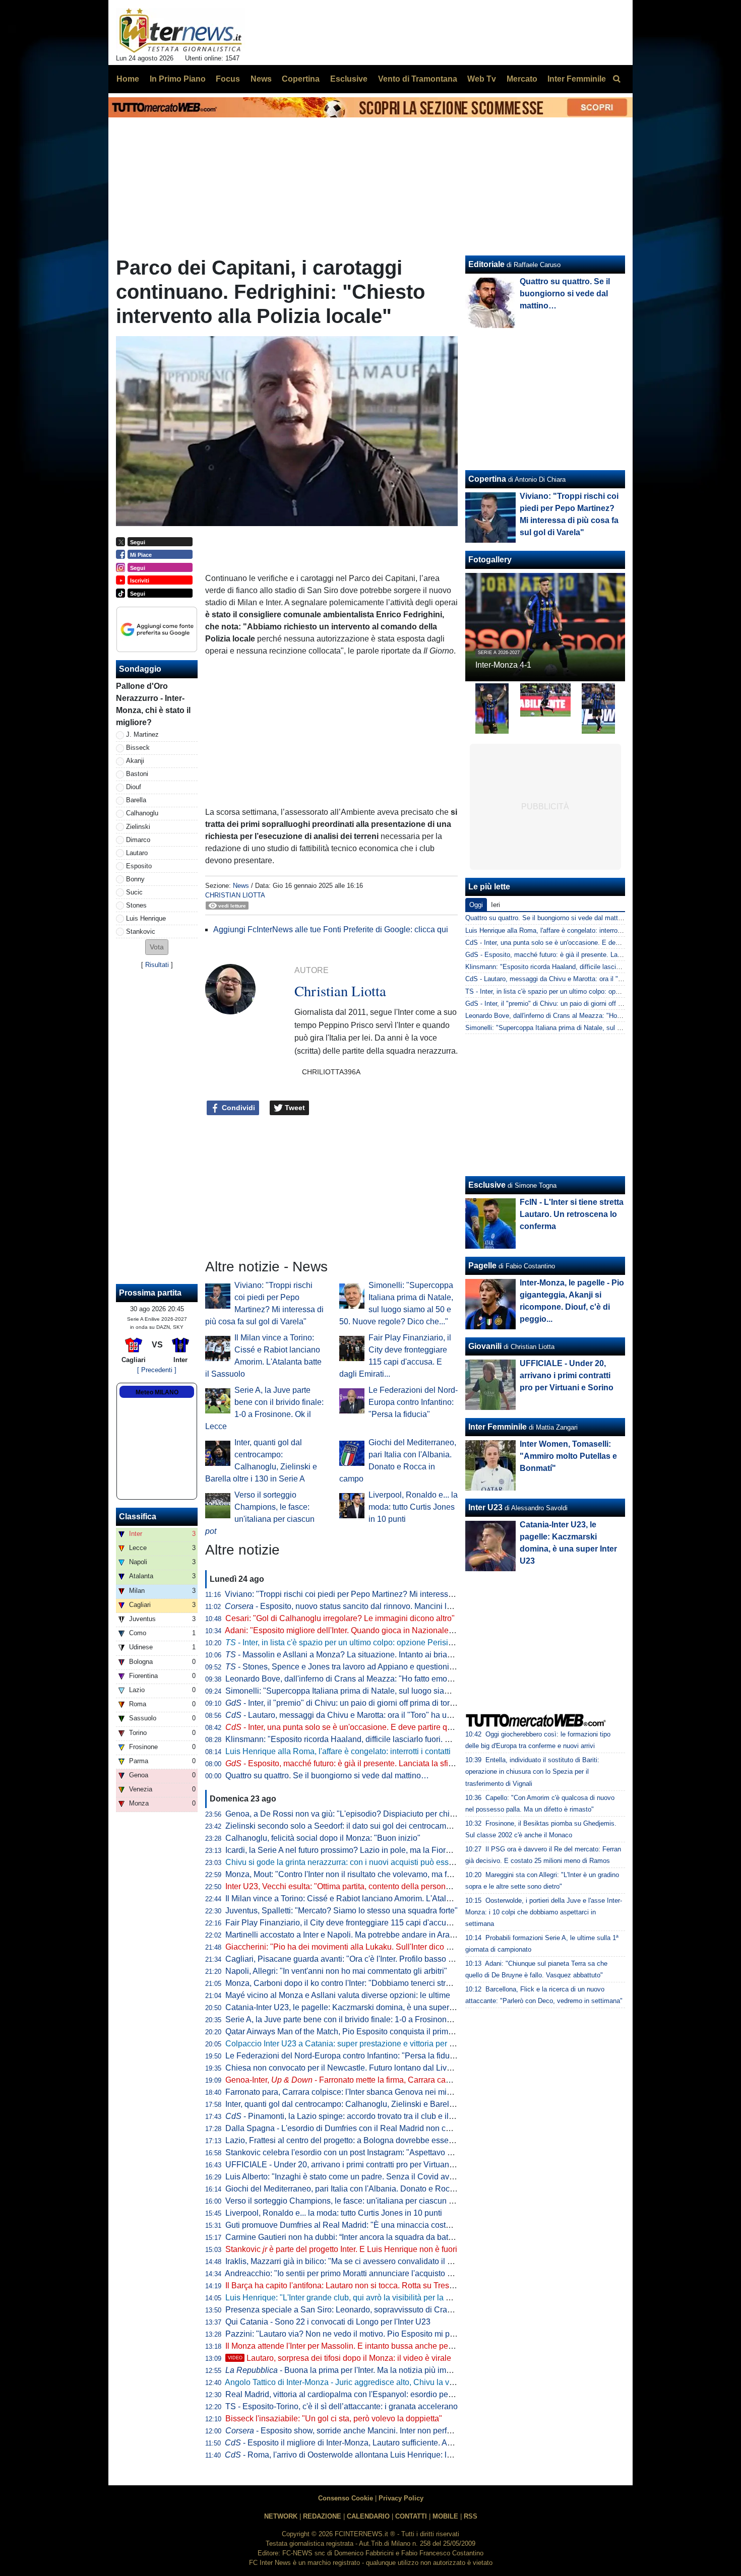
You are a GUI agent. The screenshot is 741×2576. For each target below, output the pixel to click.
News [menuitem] (261, 79)
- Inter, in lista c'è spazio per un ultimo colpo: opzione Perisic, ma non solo (363, 1643)
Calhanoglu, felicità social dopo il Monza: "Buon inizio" (323, 1838)
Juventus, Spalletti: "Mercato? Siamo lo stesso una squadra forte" (342, 1911)
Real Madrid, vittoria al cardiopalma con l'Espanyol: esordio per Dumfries (355, 2394)
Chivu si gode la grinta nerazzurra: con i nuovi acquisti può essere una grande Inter (373, 1862)
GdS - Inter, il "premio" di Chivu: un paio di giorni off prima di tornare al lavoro (578, 1004)
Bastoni (137, 774)
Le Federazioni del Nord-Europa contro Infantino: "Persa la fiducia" (413, 1402)
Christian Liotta (235, 895)
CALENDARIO (368, 2516)
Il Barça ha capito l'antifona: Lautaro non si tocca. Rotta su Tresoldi (344, 2285)
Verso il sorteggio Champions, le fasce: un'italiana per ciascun (343, 2201)
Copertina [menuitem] (301, 79)
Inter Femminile (498, 1427)
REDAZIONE (322, 2516)
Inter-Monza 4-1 (503, 665)
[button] (157, 947)
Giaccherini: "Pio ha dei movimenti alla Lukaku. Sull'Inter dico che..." (347, 1947)
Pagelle (482, 1266)
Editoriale (486, 264)
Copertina (487, 479)
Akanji (135, 761)
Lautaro (137, 853)
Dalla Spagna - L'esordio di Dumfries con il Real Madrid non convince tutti (357, 2128)
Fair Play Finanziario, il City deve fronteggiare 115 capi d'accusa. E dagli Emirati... (371, 1923)
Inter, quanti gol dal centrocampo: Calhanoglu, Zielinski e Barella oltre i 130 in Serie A (378, 2104)
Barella (136, 800)
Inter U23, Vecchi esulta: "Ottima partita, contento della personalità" (345, 1886)
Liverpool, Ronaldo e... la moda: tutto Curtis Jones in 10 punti (413, 1507)
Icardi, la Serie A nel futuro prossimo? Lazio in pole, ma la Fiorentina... (350, 1850)
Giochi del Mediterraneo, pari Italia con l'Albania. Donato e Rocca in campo (359, 2189)
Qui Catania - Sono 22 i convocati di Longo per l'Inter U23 (328, 2322)
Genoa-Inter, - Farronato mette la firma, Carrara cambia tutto (353, 2080)
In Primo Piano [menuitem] (178, 79)
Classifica (138, 1517)
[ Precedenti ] (157, 1370)
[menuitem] (616, 79)
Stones (136, 905)
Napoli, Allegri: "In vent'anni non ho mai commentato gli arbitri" (336, 1971)
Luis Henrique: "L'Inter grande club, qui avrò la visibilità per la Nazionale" (355, 2298)
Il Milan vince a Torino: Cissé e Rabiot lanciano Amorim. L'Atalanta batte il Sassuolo (374, 1898)
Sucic (134, 892)
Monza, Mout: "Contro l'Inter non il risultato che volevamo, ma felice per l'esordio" (369, 1874)
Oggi (476, 905)
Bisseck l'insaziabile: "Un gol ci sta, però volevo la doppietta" (334, 2419)
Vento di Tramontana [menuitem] (418, 79)
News (241, 886)
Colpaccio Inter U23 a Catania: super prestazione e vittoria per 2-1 (343, 2044)
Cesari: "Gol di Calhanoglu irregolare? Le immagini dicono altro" (340, 1618)
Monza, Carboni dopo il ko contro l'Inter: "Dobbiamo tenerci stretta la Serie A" (362, 1983)
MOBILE (445, 2516)
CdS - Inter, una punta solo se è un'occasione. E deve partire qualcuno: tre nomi (582, 943)
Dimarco (138, 840)
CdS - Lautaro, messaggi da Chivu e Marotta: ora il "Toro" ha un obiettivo (572, 979)
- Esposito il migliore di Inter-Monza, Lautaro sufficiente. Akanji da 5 (353, 2443)
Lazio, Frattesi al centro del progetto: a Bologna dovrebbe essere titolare (354, 2140)
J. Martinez (142, 734)
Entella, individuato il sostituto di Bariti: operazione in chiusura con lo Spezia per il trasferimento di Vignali (532, 1772)
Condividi (237, 1108)
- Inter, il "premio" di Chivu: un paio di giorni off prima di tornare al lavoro (362, 1703)
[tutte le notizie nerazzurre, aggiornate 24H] (181, 31)
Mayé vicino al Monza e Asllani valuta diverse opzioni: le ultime (338, 1995)
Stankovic (141, 931)
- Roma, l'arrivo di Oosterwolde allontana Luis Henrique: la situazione (357, 2455)
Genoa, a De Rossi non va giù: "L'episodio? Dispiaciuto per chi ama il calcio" (362, 1814)
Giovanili (485, 1346)
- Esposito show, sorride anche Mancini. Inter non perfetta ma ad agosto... (371, 2431)
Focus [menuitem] (228, 79)
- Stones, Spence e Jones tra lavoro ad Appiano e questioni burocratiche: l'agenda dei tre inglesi (403, 1667)
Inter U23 (485, 1507)
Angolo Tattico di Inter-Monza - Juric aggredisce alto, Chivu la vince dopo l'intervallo (374, 2382)
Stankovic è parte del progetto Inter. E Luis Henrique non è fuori (341, 2249)
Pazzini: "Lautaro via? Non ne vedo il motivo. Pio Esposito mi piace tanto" (356, 2334)
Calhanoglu (142, 813)
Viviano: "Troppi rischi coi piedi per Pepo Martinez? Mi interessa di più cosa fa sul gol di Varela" (395, 1594)
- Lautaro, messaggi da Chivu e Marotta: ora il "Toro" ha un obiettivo (354, 1715)
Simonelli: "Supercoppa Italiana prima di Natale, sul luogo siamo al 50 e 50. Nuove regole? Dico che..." (409, 1691)
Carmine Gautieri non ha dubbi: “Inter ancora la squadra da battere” (345, 2237)
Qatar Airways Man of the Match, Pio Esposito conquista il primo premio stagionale (372, 2032)
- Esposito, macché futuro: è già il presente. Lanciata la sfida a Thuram (359, 1763)
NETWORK (281, 2516)
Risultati (157, 965)
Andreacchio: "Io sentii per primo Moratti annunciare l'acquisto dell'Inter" (353, 2273)
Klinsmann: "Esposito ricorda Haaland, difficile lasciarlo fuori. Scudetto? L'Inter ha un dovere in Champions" (417, 1739)
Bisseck (138, 748)
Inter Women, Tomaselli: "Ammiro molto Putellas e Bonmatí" (568, 1456)
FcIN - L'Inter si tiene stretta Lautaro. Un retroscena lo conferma (572, 1214)
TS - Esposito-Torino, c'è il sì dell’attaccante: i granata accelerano (342, 2406)
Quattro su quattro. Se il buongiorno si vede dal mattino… (327, 1776)
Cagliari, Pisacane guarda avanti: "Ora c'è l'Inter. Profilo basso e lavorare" (356, 1959)
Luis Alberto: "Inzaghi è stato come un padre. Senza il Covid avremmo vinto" (361, 2177)
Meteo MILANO (157, 1392)
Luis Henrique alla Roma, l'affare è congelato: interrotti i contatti (338, 1751)
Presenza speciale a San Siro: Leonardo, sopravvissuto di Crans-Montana (357, 2310)
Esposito (139, 866)
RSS (471, 2516)
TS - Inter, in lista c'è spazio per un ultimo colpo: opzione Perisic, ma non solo (579, 991)
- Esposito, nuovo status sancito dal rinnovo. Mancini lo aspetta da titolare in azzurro (389, 1606)
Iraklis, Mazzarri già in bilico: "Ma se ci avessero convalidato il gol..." (346, 2261)
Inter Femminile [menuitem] (577, 79)
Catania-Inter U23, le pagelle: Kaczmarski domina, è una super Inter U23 (355, 2007)
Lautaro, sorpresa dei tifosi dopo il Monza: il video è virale (339, 2358)
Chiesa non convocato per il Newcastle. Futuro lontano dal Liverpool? (350, 2068)
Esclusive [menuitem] (349, 79)
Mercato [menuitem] (522, 79)
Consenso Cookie (346, 2498)
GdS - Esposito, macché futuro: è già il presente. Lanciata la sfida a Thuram (577, 955)
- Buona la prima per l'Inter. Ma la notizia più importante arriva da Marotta (381, 2370)
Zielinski (138, 827)
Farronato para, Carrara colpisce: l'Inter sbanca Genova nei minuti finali (352, 2092)
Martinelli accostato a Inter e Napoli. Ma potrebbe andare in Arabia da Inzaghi (363, 1935)
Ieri (496, 905)
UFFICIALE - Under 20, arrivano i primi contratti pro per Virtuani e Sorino (354, 2165)
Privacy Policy (401, 2498)
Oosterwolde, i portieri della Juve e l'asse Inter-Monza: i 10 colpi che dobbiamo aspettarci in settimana (544, 1912)
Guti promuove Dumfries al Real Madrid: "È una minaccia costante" (345, 2225)
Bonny (135, 879)
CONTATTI (411, 2516)
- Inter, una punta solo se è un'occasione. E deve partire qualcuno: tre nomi (367, 1727)
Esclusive (487, 1185)
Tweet (294, 1108)
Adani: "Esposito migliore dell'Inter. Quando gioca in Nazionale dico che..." (357, 1630)
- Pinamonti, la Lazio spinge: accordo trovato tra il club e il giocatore (355, 2116)
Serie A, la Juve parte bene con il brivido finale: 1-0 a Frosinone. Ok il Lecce (360, 2019)
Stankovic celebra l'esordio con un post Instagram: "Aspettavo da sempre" (357, 2152)
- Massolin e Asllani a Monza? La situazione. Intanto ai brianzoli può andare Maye (377, 1655)
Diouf (134, 787)
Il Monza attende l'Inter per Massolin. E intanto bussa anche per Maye (349, 2346)
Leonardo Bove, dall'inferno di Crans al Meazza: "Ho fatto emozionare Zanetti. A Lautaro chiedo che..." (407, 1679)
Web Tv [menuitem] (482, 79)
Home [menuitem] (128, 79)
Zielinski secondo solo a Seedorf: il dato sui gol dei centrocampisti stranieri (358, 1826)
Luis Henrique (146, 918)
